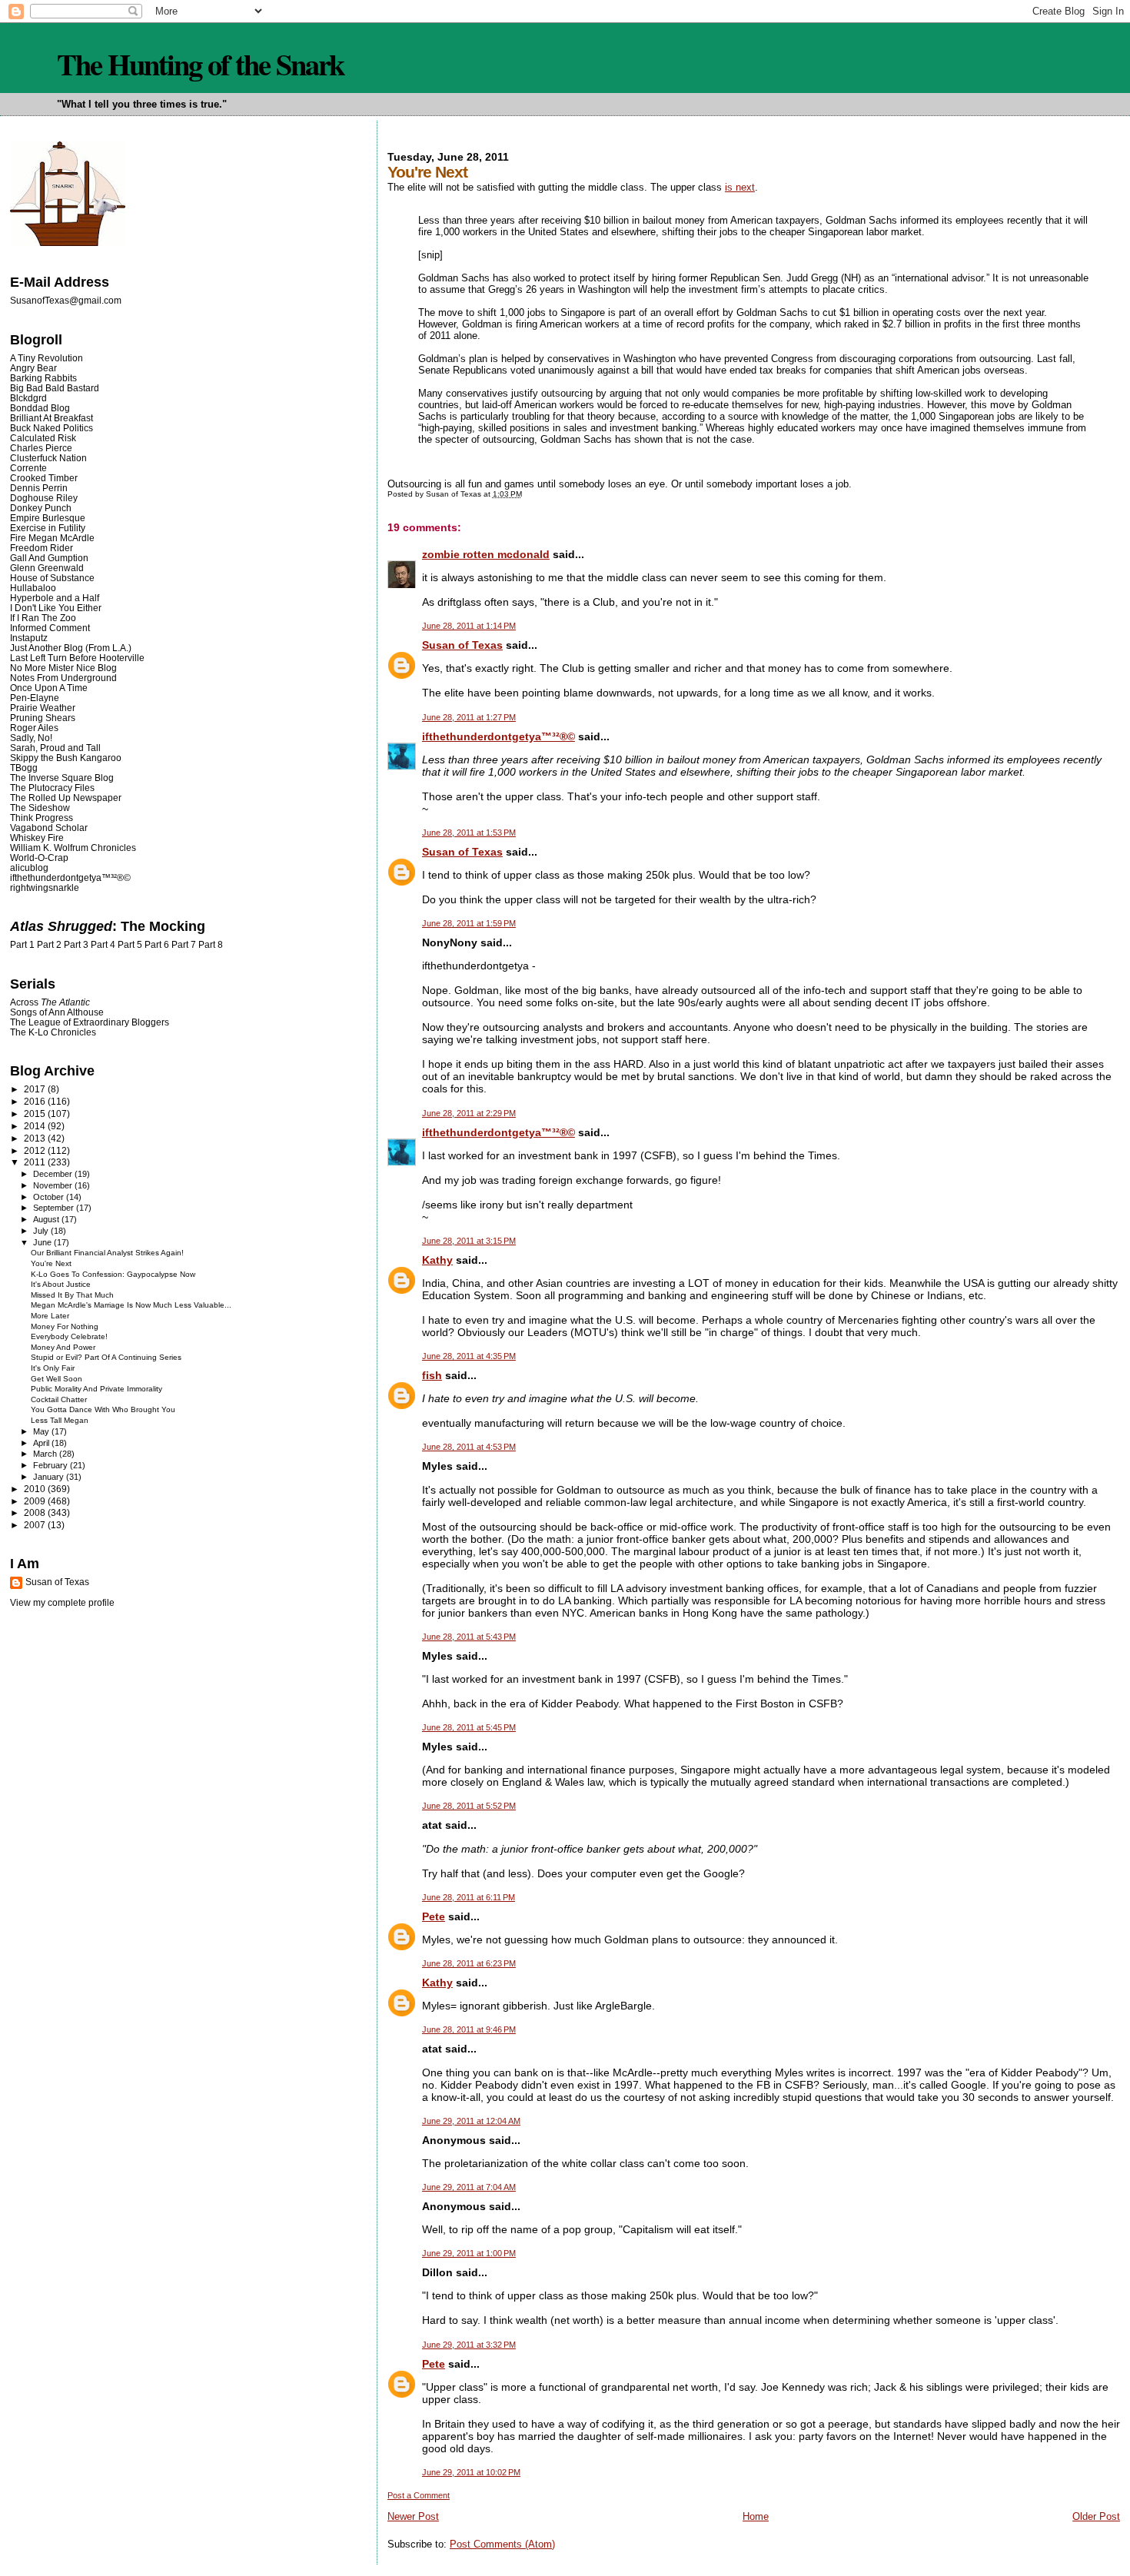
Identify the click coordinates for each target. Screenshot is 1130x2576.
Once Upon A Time (49, 688)
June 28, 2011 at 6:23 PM (469, 1963)
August (47, 1219)
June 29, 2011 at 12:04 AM (471, 2121)
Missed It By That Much (72, 1295)
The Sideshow (40, 808)
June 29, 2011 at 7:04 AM (469, 2187)
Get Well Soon (56, 1379)
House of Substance (52, 578)
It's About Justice (61, 1284)
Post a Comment (419, 2495)
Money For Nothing (65, 1326)
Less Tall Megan (60, 1420)
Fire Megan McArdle (52, 538)
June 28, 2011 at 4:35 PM (469, 1356)
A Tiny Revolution (47, 358)
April (42, 1443)
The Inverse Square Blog (62, 778)
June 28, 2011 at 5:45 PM (469, 1727)
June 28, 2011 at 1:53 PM (469, 833)
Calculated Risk (43, 438)
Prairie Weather (43, 708)
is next (740, 187)
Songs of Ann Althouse (57, 1012)
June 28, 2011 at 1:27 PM (469, 717)
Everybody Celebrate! (69, 1336)
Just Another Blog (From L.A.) (71, 648)
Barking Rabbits (43, 378)
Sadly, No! (31, 738)
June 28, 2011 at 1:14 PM (469, 626)
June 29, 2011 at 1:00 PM (469, 2253)
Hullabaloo (33, 588)
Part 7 (184, 945)
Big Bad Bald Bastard (55, 388)
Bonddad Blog (40, 408)
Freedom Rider (42, 548)
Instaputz (29, 638)
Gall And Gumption (49, 558)
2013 (36, 1138)
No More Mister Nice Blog (63, 668)
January (50, 1477)
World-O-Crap (39, 858)
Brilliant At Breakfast (52, 418)
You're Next (51, 1263)
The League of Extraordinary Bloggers (90, 1022)
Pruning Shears (43, 718)
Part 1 (22, 945)
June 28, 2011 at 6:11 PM (469, 1897)
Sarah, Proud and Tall (55, 748)
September (55, 1208)
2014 (36, 1126)
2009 (36, 1501)
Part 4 (103, 945)
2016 (36, 1101)
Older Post (1096, 2516)
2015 (36, 1113)
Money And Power (63, 1347)
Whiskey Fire (37, 838)
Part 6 (157, 945)
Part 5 (130, 945)
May (42, 1431)
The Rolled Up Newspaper (66, 798)
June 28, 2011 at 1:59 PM (469, 923)
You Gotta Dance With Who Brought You (103, 1409)
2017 (36, 1089)
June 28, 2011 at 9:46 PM (469, 2029)
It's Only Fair (53, 1368)
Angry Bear (33, 368)
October (50, 1197)
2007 (36, 1525)
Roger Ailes (34, 728)
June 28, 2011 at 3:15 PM (469, 1241)
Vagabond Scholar (49, 828)
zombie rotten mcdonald (486, 554)
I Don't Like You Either (56, 608)
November (54, 1185)
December (54, 1174)
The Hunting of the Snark (200, 64)
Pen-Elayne (35, 698)
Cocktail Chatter (59, 1399)
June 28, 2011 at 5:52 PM (469, 1806)
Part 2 (49, 945)
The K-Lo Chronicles (53, 1032)
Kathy (437, 1260)
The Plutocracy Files (52, 788)
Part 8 (211, 945)
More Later (50, 1316)
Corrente (28, 468)
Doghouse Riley (44, 498)
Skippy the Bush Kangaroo (66, 758)
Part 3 (76, 945)
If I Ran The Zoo (43, 618)
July (42, 1231)
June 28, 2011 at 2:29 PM (469, 1113)
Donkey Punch (41, 508)
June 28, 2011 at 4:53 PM (469, 1447)
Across (50, 1002)
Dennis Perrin (39, 488)
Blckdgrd (28, 398)
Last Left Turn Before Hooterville (77, 658)
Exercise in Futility (48, 528)
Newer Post (413, 2516)
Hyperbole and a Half (55, 598)
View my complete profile (62, 1603)
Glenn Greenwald (47, 568)
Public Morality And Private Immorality (96, 1389)
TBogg (24, 768)
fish (432, 1375)
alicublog (29, 868)
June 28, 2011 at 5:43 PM (469, 1637)
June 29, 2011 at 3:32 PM (469, 2345)
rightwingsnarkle (45, 887)
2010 (36, 1489)
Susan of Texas (462, 645)
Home (756, 2516)
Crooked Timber (44, 478)
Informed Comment (50, 628)
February (52, 1465)
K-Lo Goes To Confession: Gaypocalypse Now (113, 1274)
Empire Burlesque (48, 518)
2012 (36, 1150)
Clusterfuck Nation (48, 458)
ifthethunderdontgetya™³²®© (499, 736)
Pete (434, 1916)
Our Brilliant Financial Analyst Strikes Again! (107, 1253)
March (46, 1454)
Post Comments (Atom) (502, 2544)
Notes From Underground (63, 678)
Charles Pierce (41, 448)
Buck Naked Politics (52, 428)
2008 (36, 1512)
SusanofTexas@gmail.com (66, 301)
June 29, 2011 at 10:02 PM (471, 2472)
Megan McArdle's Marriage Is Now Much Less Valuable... (131, 1305)
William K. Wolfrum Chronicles (73, 848)
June (43, 1242)
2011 (36, 1162)
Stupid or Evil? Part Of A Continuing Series (106, 1357)
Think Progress (42, 818)
